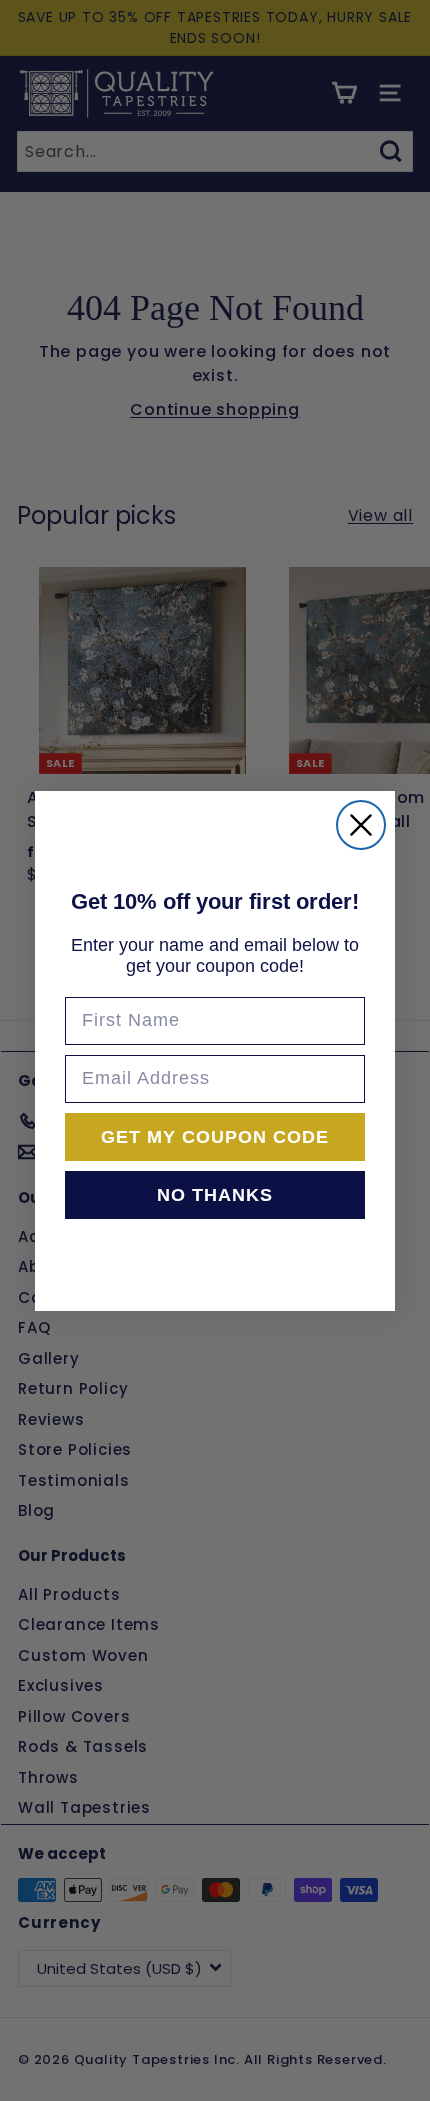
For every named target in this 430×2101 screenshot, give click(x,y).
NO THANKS (215, 1195)
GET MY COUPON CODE (215, 1137)
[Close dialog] (361, 825)
